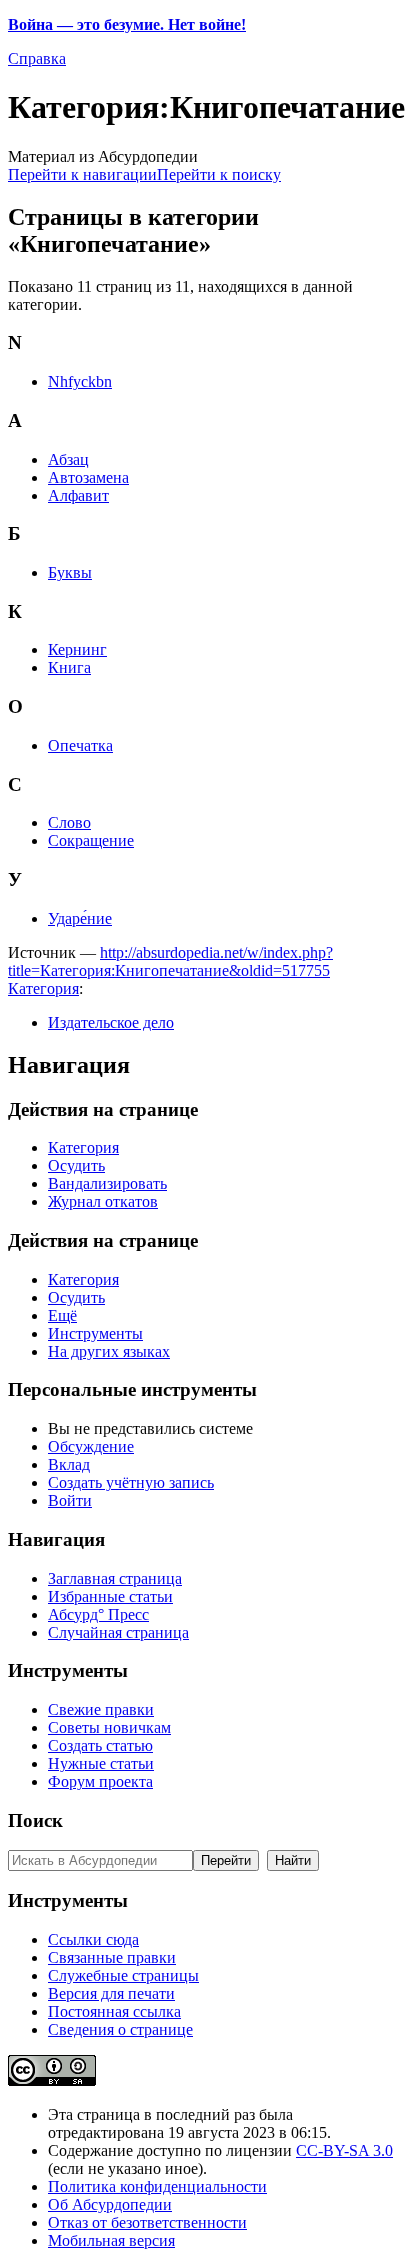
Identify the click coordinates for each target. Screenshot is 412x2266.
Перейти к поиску (219, 174)
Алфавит (78, 495)
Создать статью (100, 1745)
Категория (43, 988)
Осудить (76, 1165)
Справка (37, 58)
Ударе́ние (80, 918)
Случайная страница (118, 1632)
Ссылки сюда (93, 1939)
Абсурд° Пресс (98, 1614)
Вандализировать (107, 1183)
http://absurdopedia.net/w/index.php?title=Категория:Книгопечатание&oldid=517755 (170, 961)
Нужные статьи (101, 1763)
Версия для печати (111, 1993)
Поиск (35, 1820)
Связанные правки (112, 1957)
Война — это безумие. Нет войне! (127, 24)
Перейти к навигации (82, 174)
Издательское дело (111, 1022)
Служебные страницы (123, 1975)
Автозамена (88, 477)
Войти (70, 1500)
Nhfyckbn (80, 381)
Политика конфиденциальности (157, 2186)
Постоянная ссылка (114, 2011)
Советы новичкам (109, 1727)
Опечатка (80, 745)
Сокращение (91, 840)
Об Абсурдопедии (110, 2204)
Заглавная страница (115, 1578)
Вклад (69, 1464)
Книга (69, 667)
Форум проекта (100, 1781)
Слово (69, 822)
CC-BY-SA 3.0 (344, 2150)
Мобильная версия (111, 2240)
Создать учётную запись (131, 1482)
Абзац (68, 459)
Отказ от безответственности (147, 2222)
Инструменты (95, 1333)
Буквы (70, 572)
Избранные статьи (110, 1596)
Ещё (62, 1315)
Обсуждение (91, 1446)
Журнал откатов (103, 1201)
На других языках (109, 1351)
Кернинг (77, 649)
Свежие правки (101, 1709)
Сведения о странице (120, 2029)
